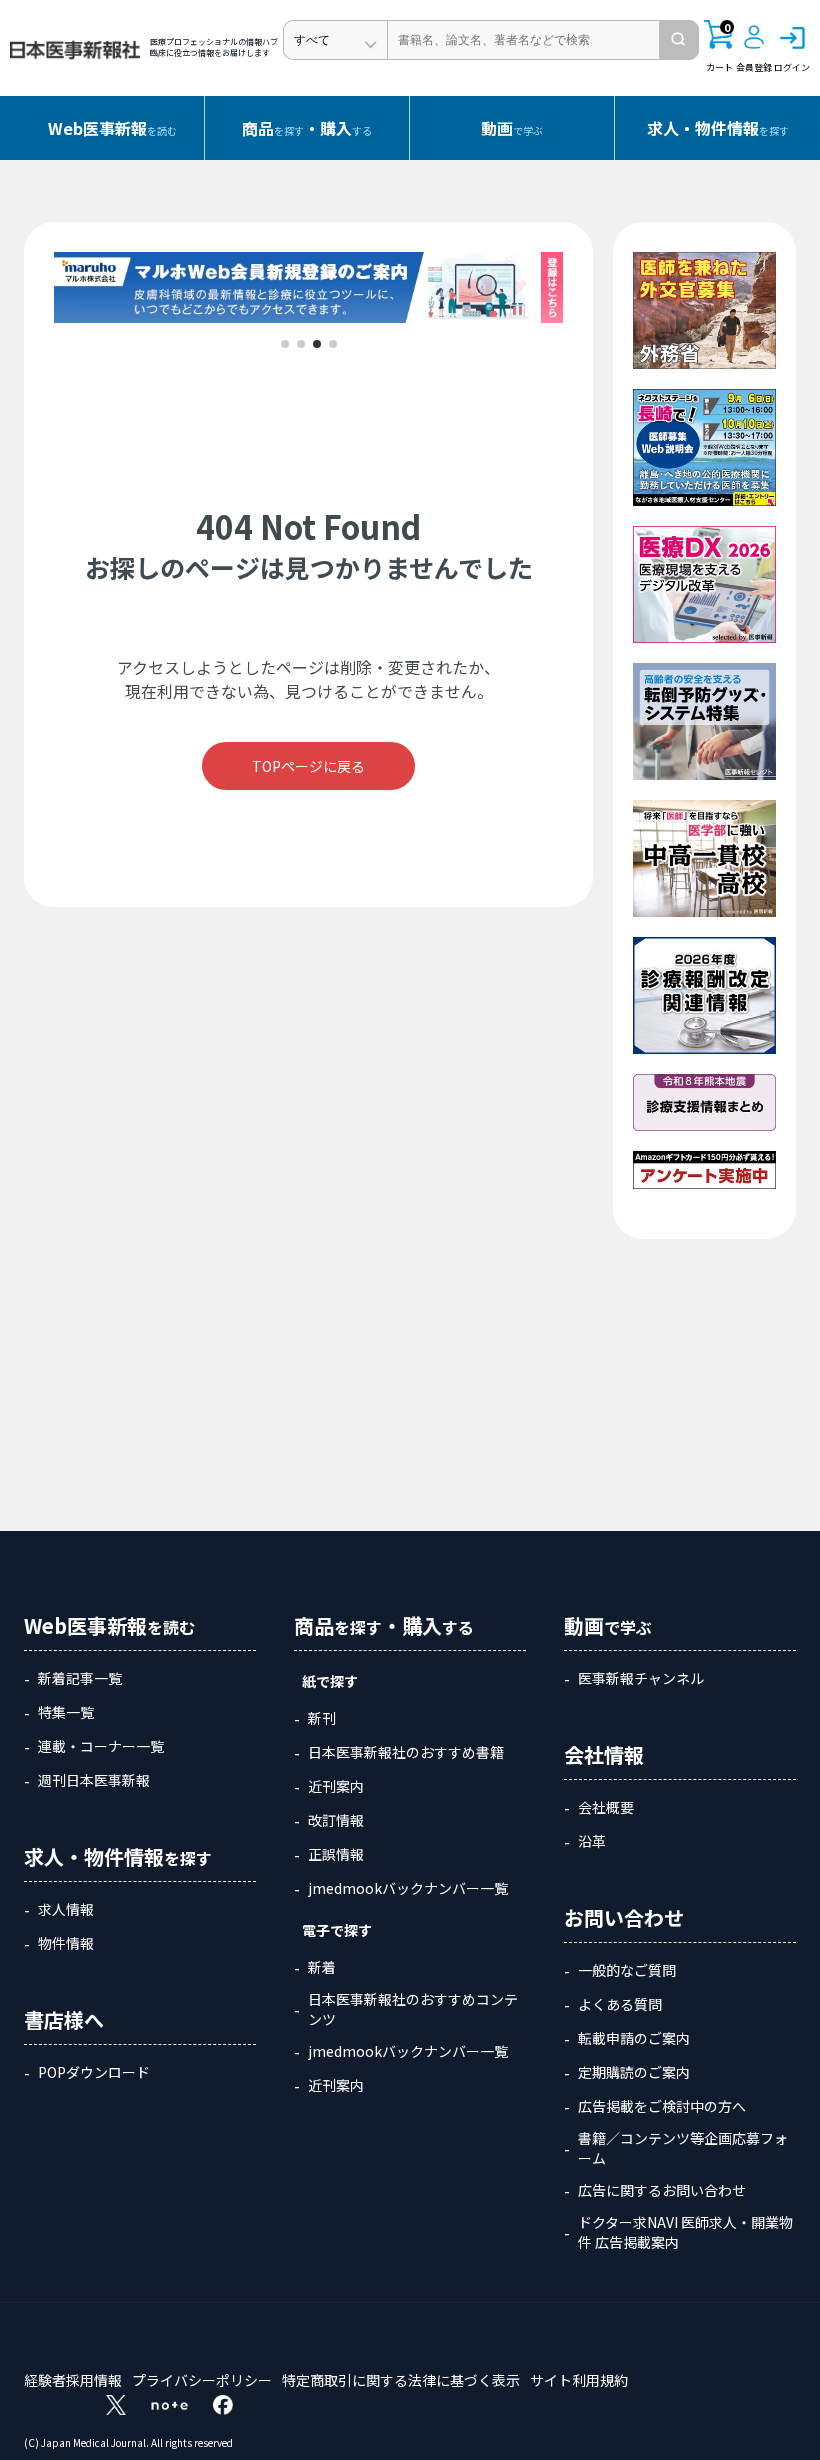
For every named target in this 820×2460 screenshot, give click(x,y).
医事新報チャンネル (641, 1678)
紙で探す (330, 1681)
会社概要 (606, 1807)
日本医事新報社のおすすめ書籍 (406, 1752)
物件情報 (66, 1943)
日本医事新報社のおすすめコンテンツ (413, 2009)
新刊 (322, 1718)
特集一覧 (66, 1712)
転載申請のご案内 (634, 2038)
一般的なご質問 (627, 1970)
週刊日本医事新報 (94, 1780)
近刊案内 (336, 1786)
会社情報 (604, 1754)
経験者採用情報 (73, 2380)
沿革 (592, 1841)
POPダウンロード (94, 2072)
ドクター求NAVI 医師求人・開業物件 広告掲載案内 (685, 2232)
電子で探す (337, 1930)
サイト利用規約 (579, 2380)
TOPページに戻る (308, 766)
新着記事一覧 (80, 1678)
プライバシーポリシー (202, 2380)
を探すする (307, 128)
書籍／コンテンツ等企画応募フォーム (683, 2148)
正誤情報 (336, 1854)
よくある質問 (620, 2004)
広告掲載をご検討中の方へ (662, 2106)
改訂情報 (336, 1820)
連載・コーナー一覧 (101, 1746)
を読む (112, 128)
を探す (718, 128)
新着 (322, 1967)
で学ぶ (512, 128)
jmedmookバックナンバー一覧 (408, 1888)
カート (719, 47)
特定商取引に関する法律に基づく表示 (401, 2380)
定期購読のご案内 (634, 2072)
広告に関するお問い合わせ (662, 2190)
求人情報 (66, 1909)
